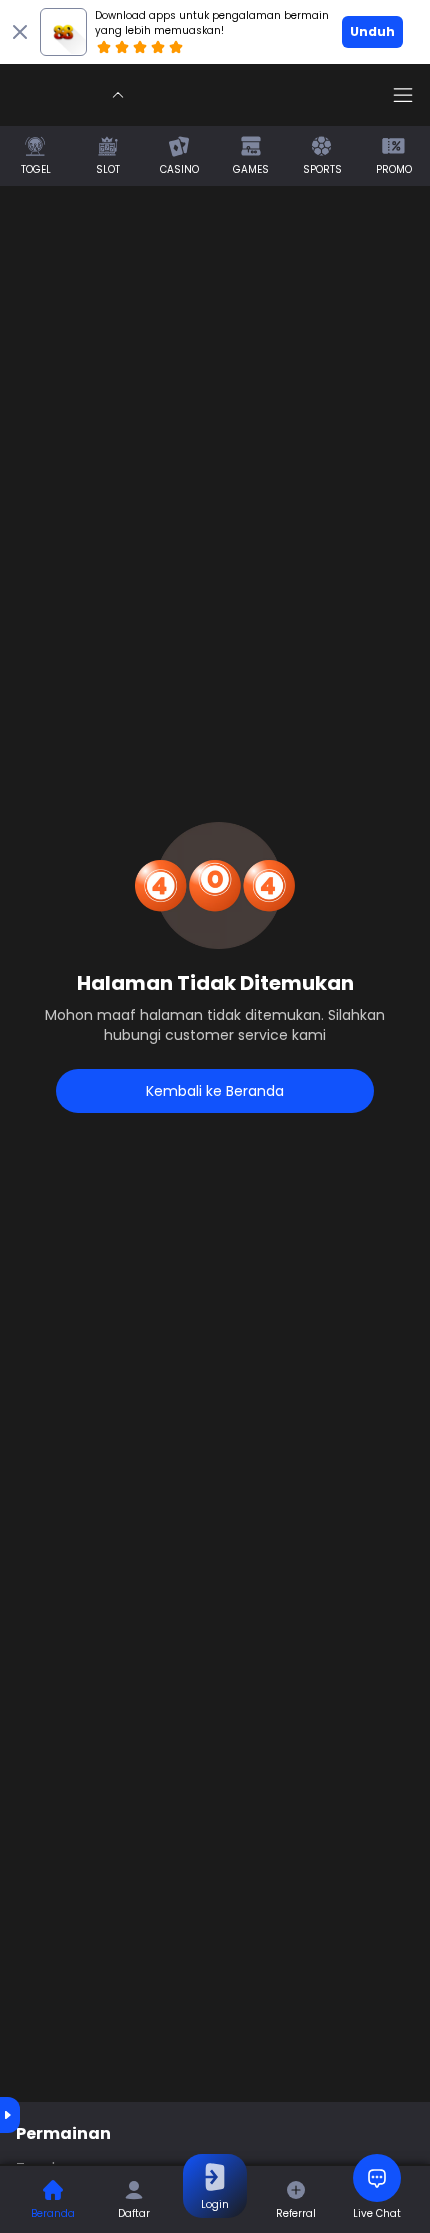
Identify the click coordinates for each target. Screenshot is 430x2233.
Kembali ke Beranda (215, 1091)
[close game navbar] (118, 95)
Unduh (372, 31)
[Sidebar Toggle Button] (403, 95)
